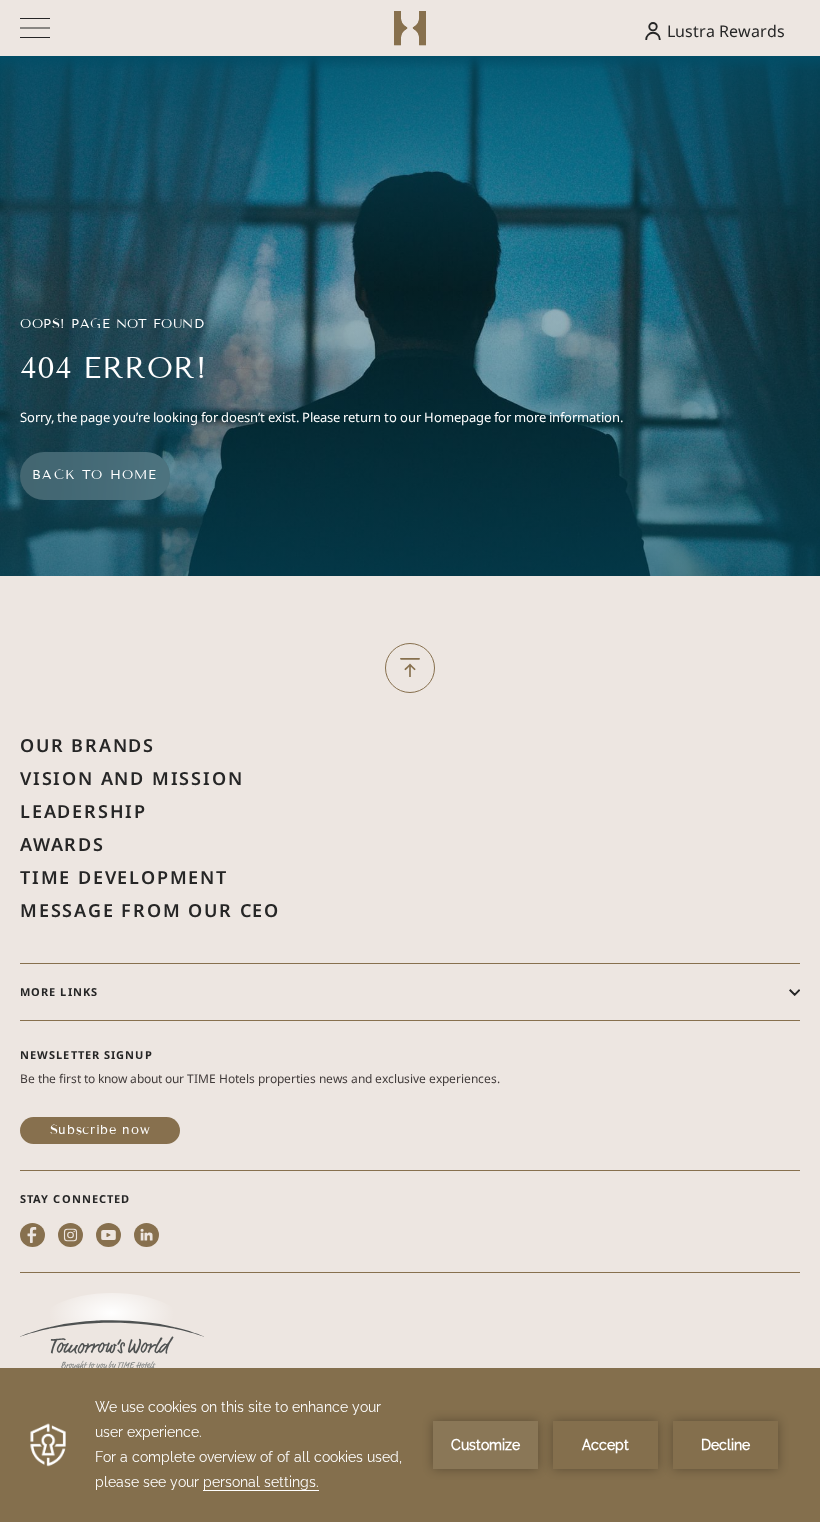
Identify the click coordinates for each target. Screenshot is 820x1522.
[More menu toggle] (35, 28)
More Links (59, 991)
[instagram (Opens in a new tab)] (70, 1237)
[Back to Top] (410, 668)
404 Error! (113, 368)
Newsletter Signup (86, 1054)
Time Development (124, 877)
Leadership (83, 811)
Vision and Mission (131, 778)
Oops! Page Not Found (112, 324)
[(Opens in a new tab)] (112, 1334)
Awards (62, 844)
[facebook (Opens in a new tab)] (32, 1237)
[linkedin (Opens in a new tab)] (146, 1237)
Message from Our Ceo (150, 910)
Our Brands (87, 745)
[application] (410, 1445)
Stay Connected (75, 1198)
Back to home (95, 475)
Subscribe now (100, 1130)
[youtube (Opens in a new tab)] (108, 1237)
